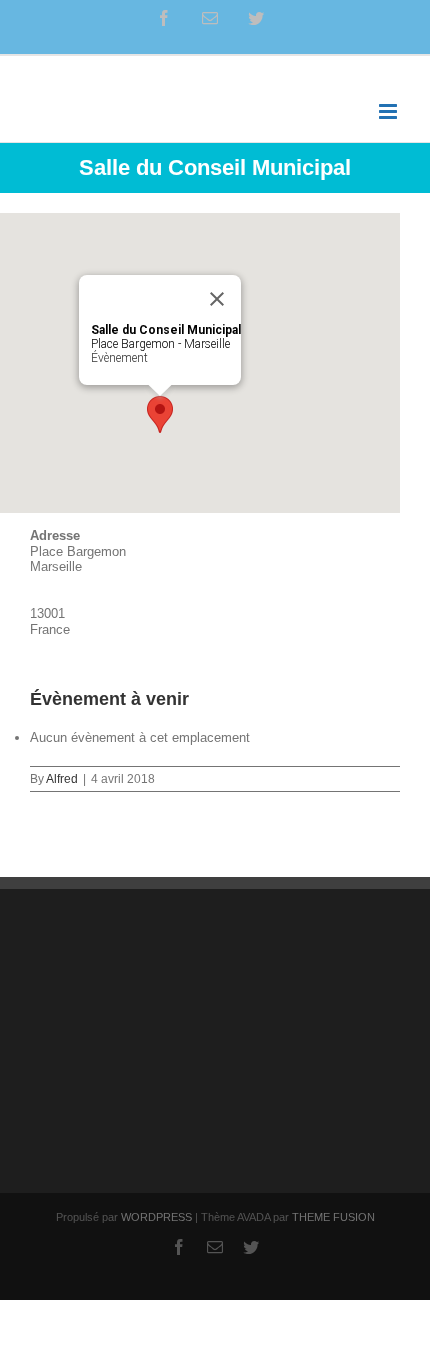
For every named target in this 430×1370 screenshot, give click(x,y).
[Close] (217, 299)
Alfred (62, 779)
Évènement (119, 358)
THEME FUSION (333, 1217)
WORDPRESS (156, 1217)
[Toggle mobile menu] (389, 111)
